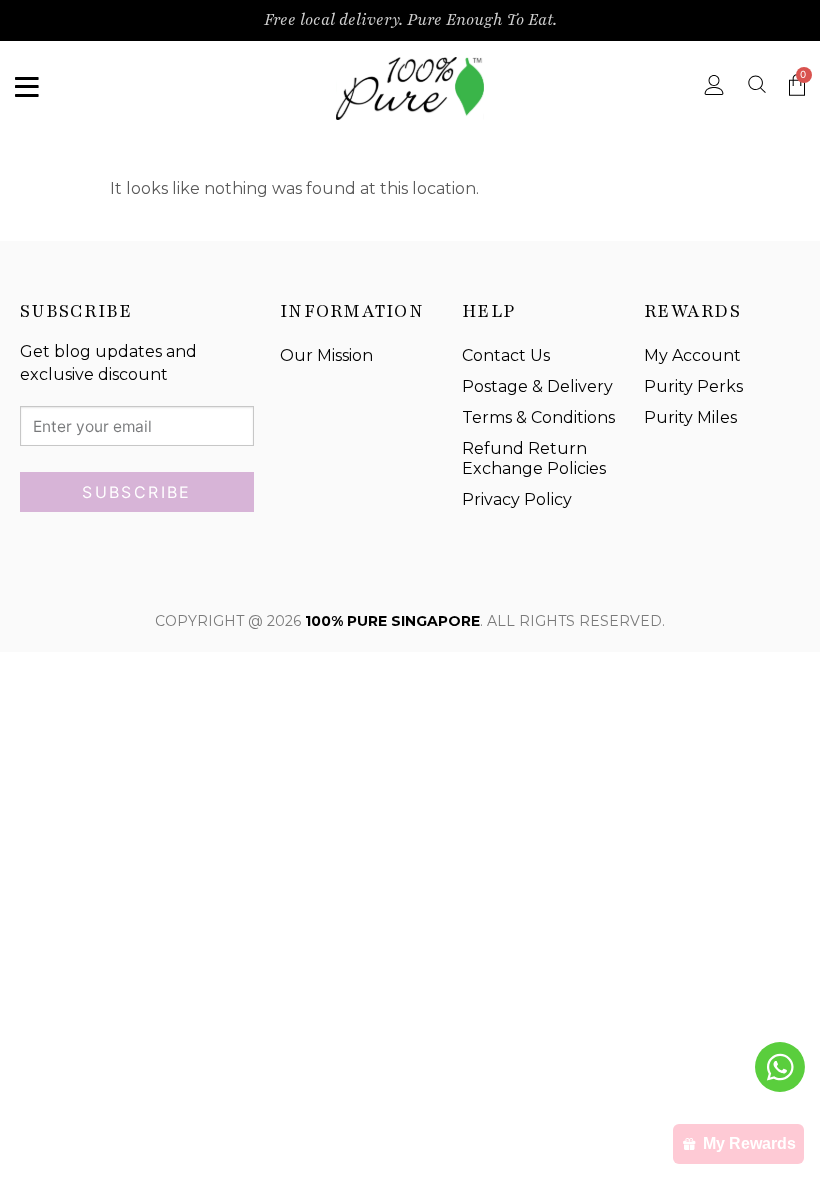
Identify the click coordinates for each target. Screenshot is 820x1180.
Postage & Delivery (537, 386)
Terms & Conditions (538, 417)
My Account (692, 355)
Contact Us (506, 355)
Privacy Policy (517, 499)
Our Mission (326, 355)
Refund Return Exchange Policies (534, 459)
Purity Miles (690, 417)
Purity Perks (693, 386)
